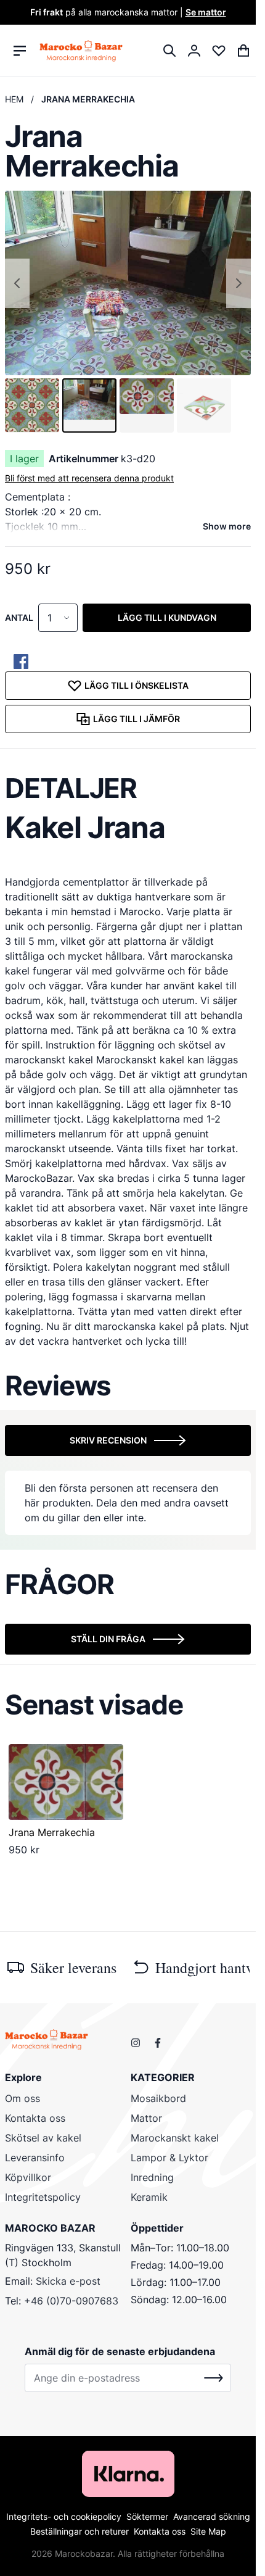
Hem (14, 99)
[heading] (128, 788)
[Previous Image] (17, 283)
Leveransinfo (35, 2158)
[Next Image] (238, 283)
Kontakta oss (35, 2118)
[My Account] (194, 51)
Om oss (22, 2098)
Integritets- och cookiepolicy (64, 2516)
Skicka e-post (68, 2281)
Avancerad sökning (212, 2516)
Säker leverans (73, 1967)
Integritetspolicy (43, 2197)
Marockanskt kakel (175, 2138)
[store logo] (81, 50)
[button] (32, 405)
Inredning (152, 2177)
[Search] (169, 51)
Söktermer (147, 2516)
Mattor (146, 2118)
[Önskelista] (219, 51)
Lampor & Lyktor (169, 2158)
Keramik (149, 2197)
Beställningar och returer (79, 2531)
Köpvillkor (28, 2177)
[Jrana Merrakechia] (66, 1782)
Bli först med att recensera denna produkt (89, 478)
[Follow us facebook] (158, 2043)
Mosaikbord (158, 2098)
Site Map (208, 2531)
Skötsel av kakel (43, 2138)
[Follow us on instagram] (136, 2043)
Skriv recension (108, 1440)
